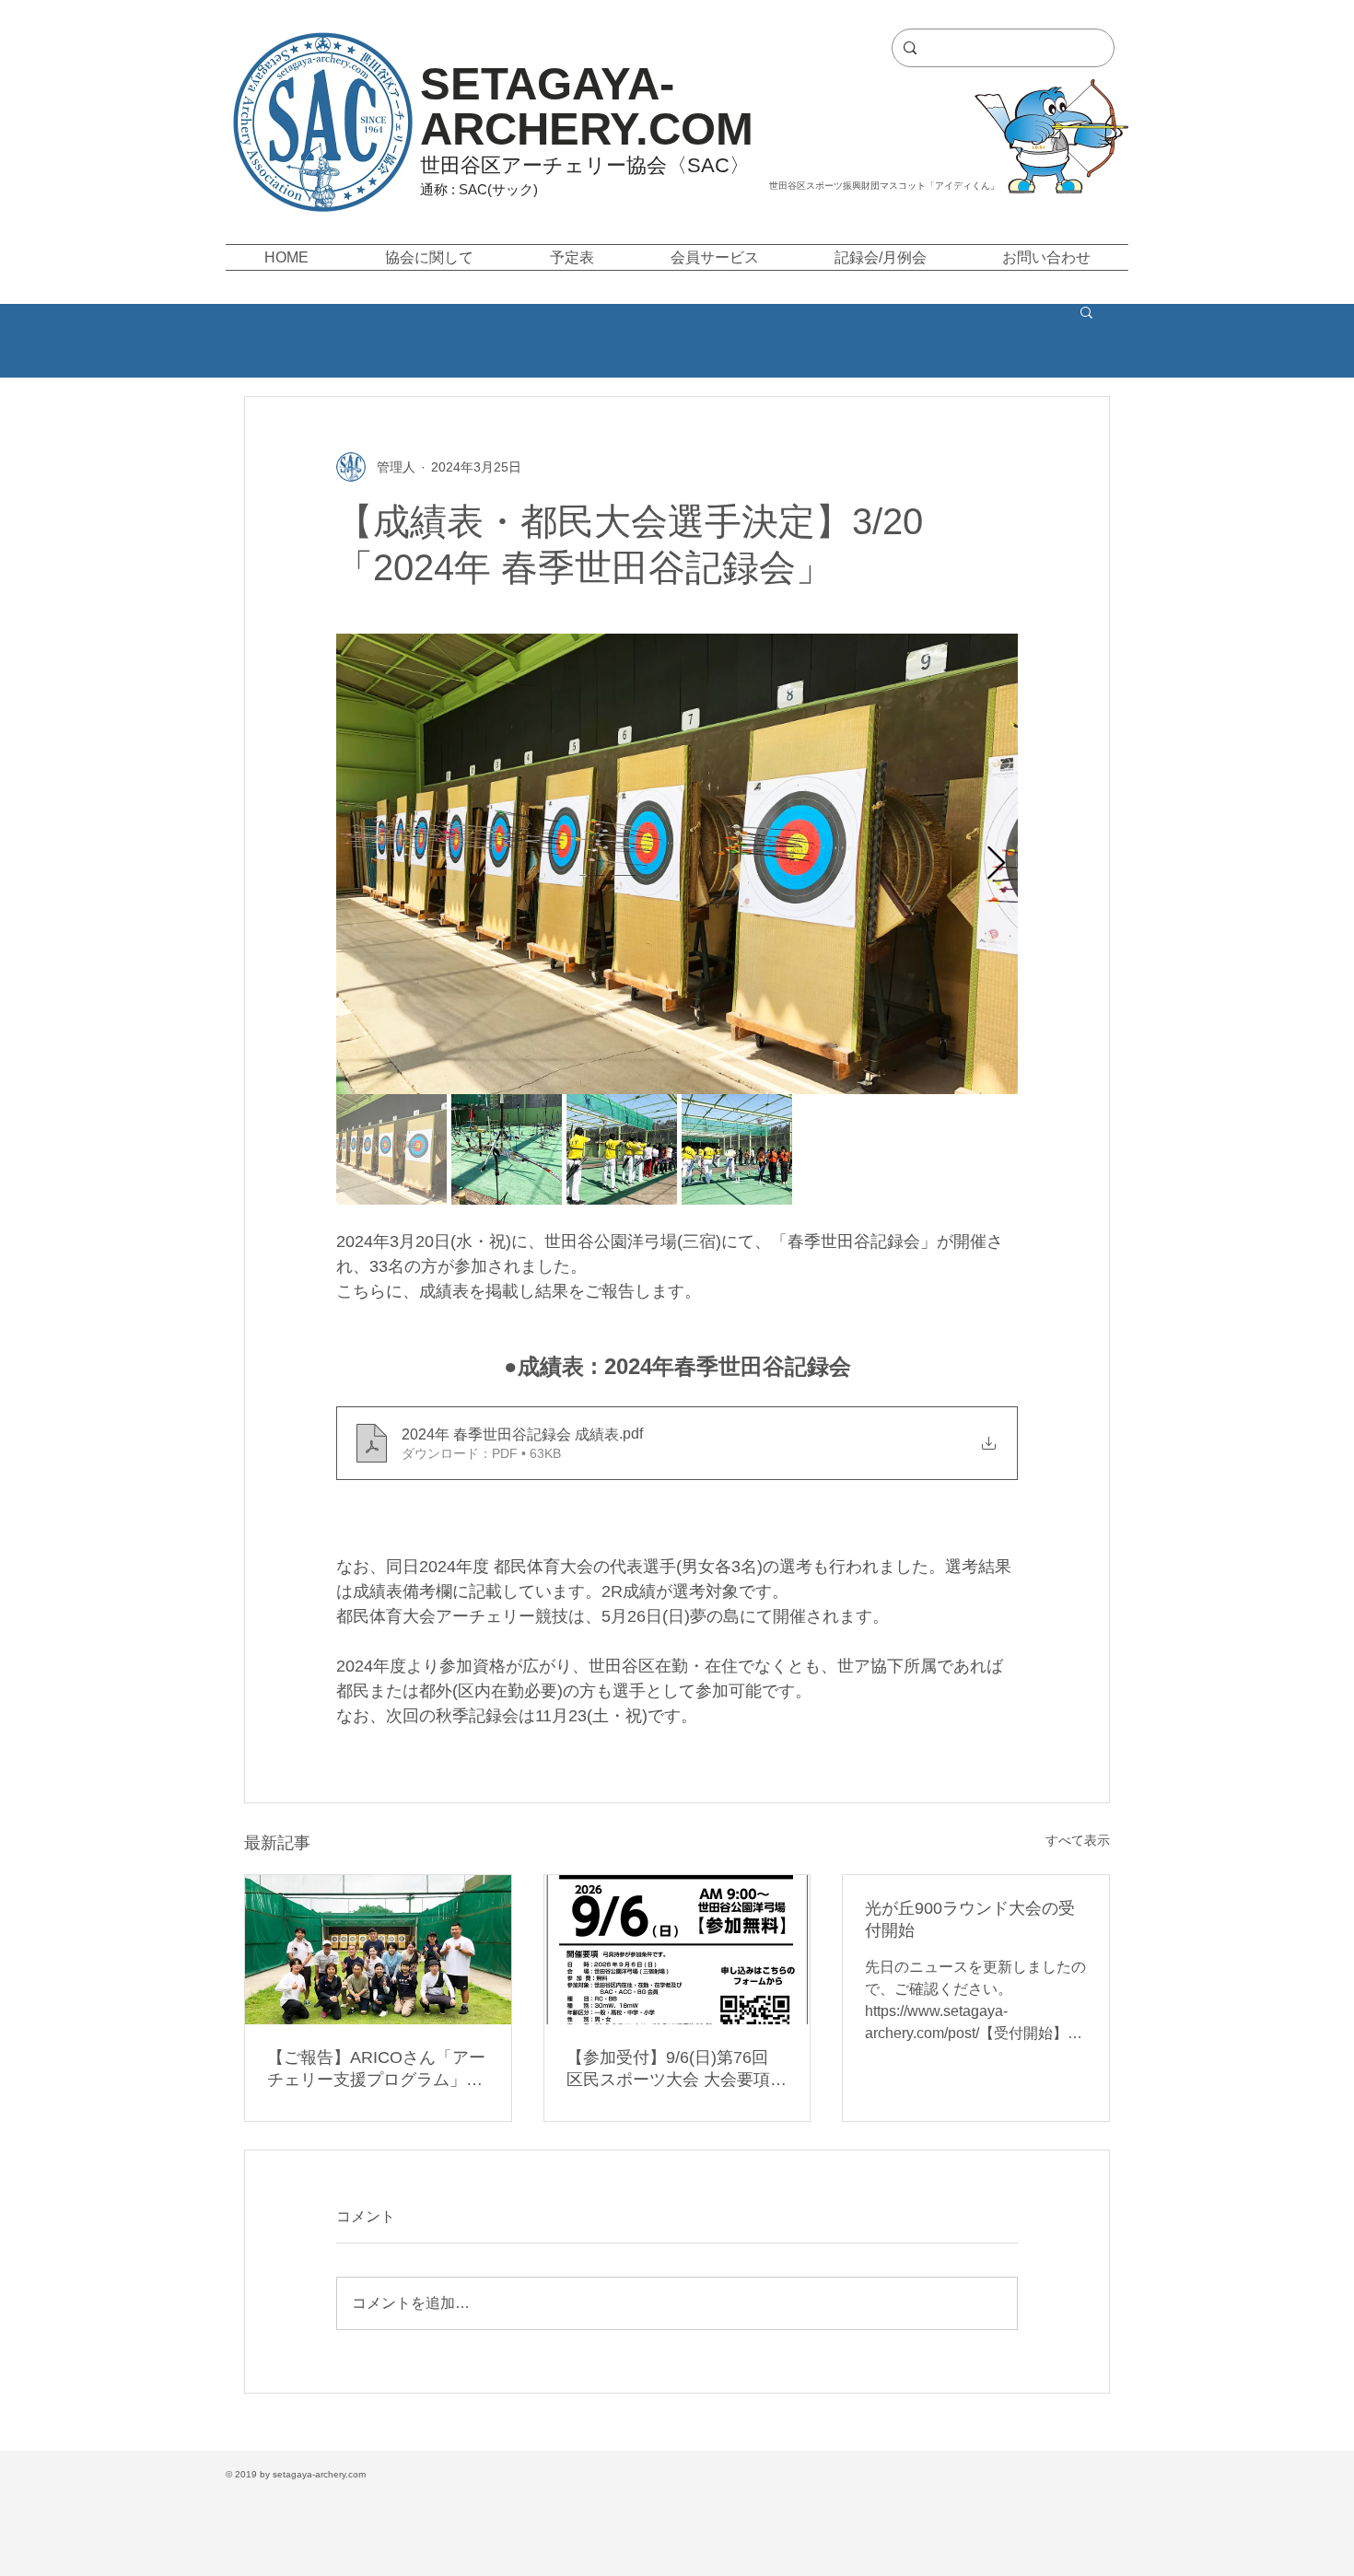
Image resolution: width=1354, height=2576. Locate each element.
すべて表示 (1078, 1840)
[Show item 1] (391, 1149)
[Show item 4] (737, 1149)
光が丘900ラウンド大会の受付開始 (970, 1919)
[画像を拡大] (677, 864)
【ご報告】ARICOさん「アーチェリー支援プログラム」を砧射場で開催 (376, 2069)
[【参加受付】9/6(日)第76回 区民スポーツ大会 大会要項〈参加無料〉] (677, 1950)
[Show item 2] (507, 1149)
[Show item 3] (622, 1149)
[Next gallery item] (996, 864)
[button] (429, 257)
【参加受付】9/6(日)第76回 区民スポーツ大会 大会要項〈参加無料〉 (668, 2069)
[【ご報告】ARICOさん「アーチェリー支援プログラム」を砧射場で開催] (378, 1950)
